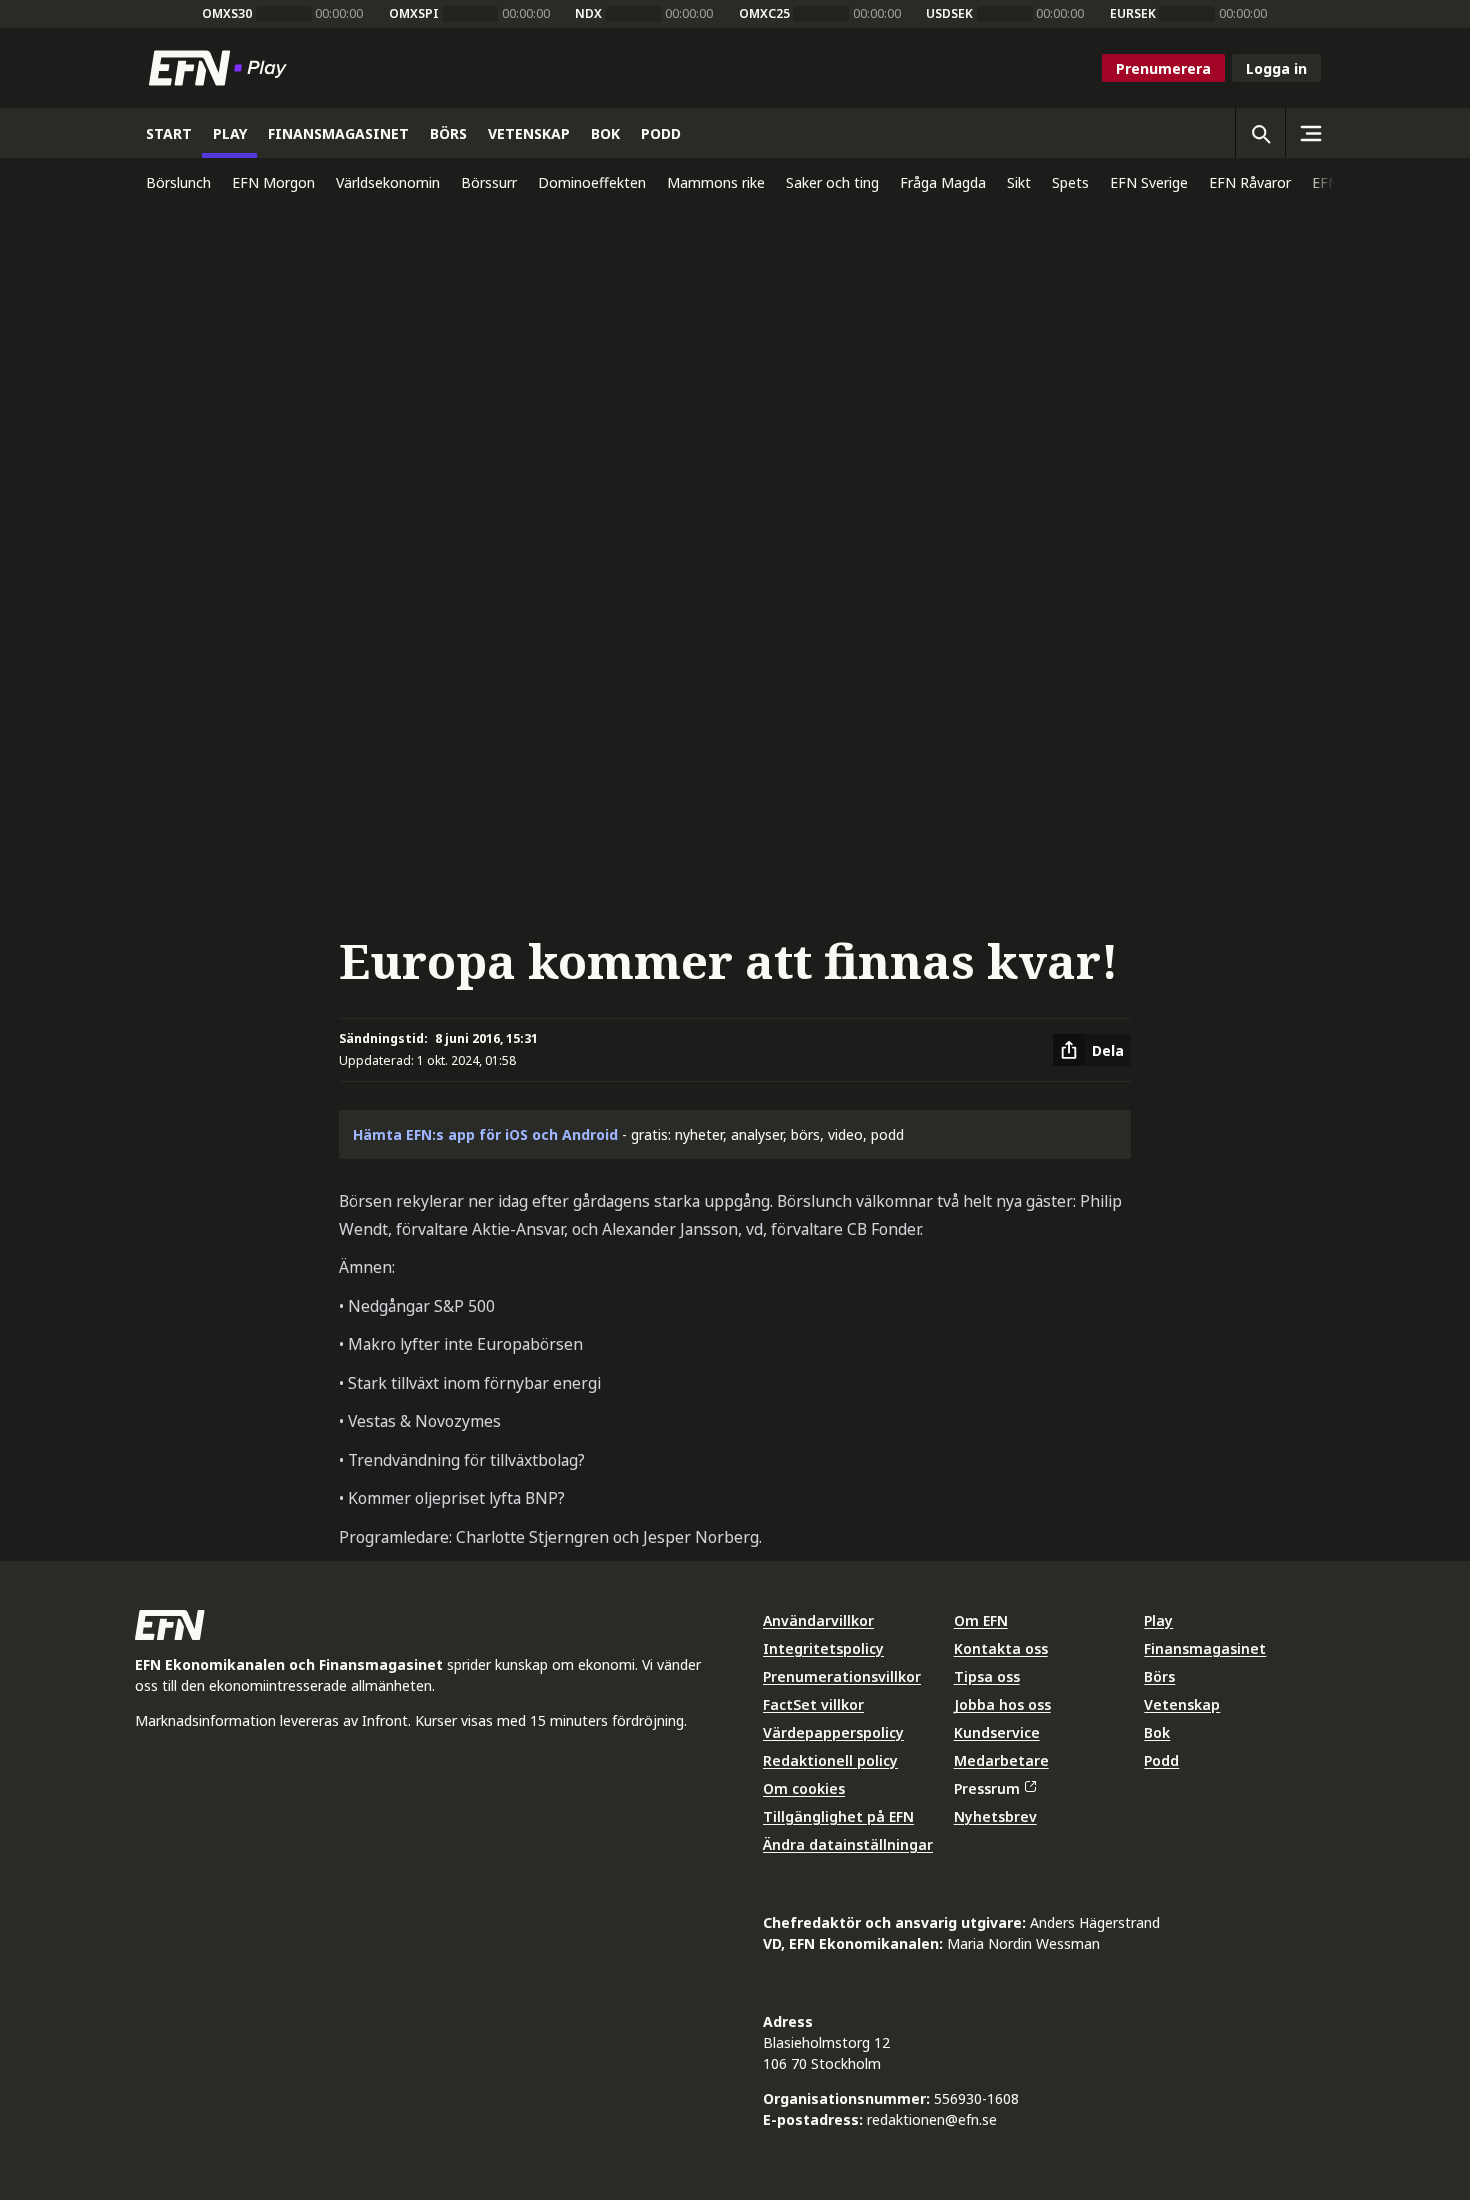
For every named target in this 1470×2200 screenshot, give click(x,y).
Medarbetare (1001, 1760)
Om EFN (981, 1620)
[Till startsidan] (222, 68)
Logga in (1276, 68)
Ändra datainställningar (848, 1844)
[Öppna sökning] (1260, 133)
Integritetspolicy (823, 1648)
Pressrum (987, 1788)
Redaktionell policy (830, 1760)
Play (1158, 1620)
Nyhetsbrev (995, 1816)
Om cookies (804, 1788)
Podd (1161, 1760)
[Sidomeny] (1310, 133)
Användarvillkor (818, 1620)
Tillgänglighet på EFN (838, 1816)
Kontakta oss (1001, 1648)
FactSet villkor (813, 1704)
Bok (1157, 1732)
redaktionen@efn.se (932, 2119)
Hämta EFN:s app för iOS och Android (485, 1134)
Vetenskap (1182, 1704)
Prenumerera (1163, 68)
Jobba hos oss (1002, 1704)
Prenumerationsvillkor (842, 1676)
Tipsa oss (987, 1676)
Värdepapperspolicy (833, 1732)
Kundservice (997, 1732)
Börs (1159, 1676)
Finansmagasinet (1205, 1648)
